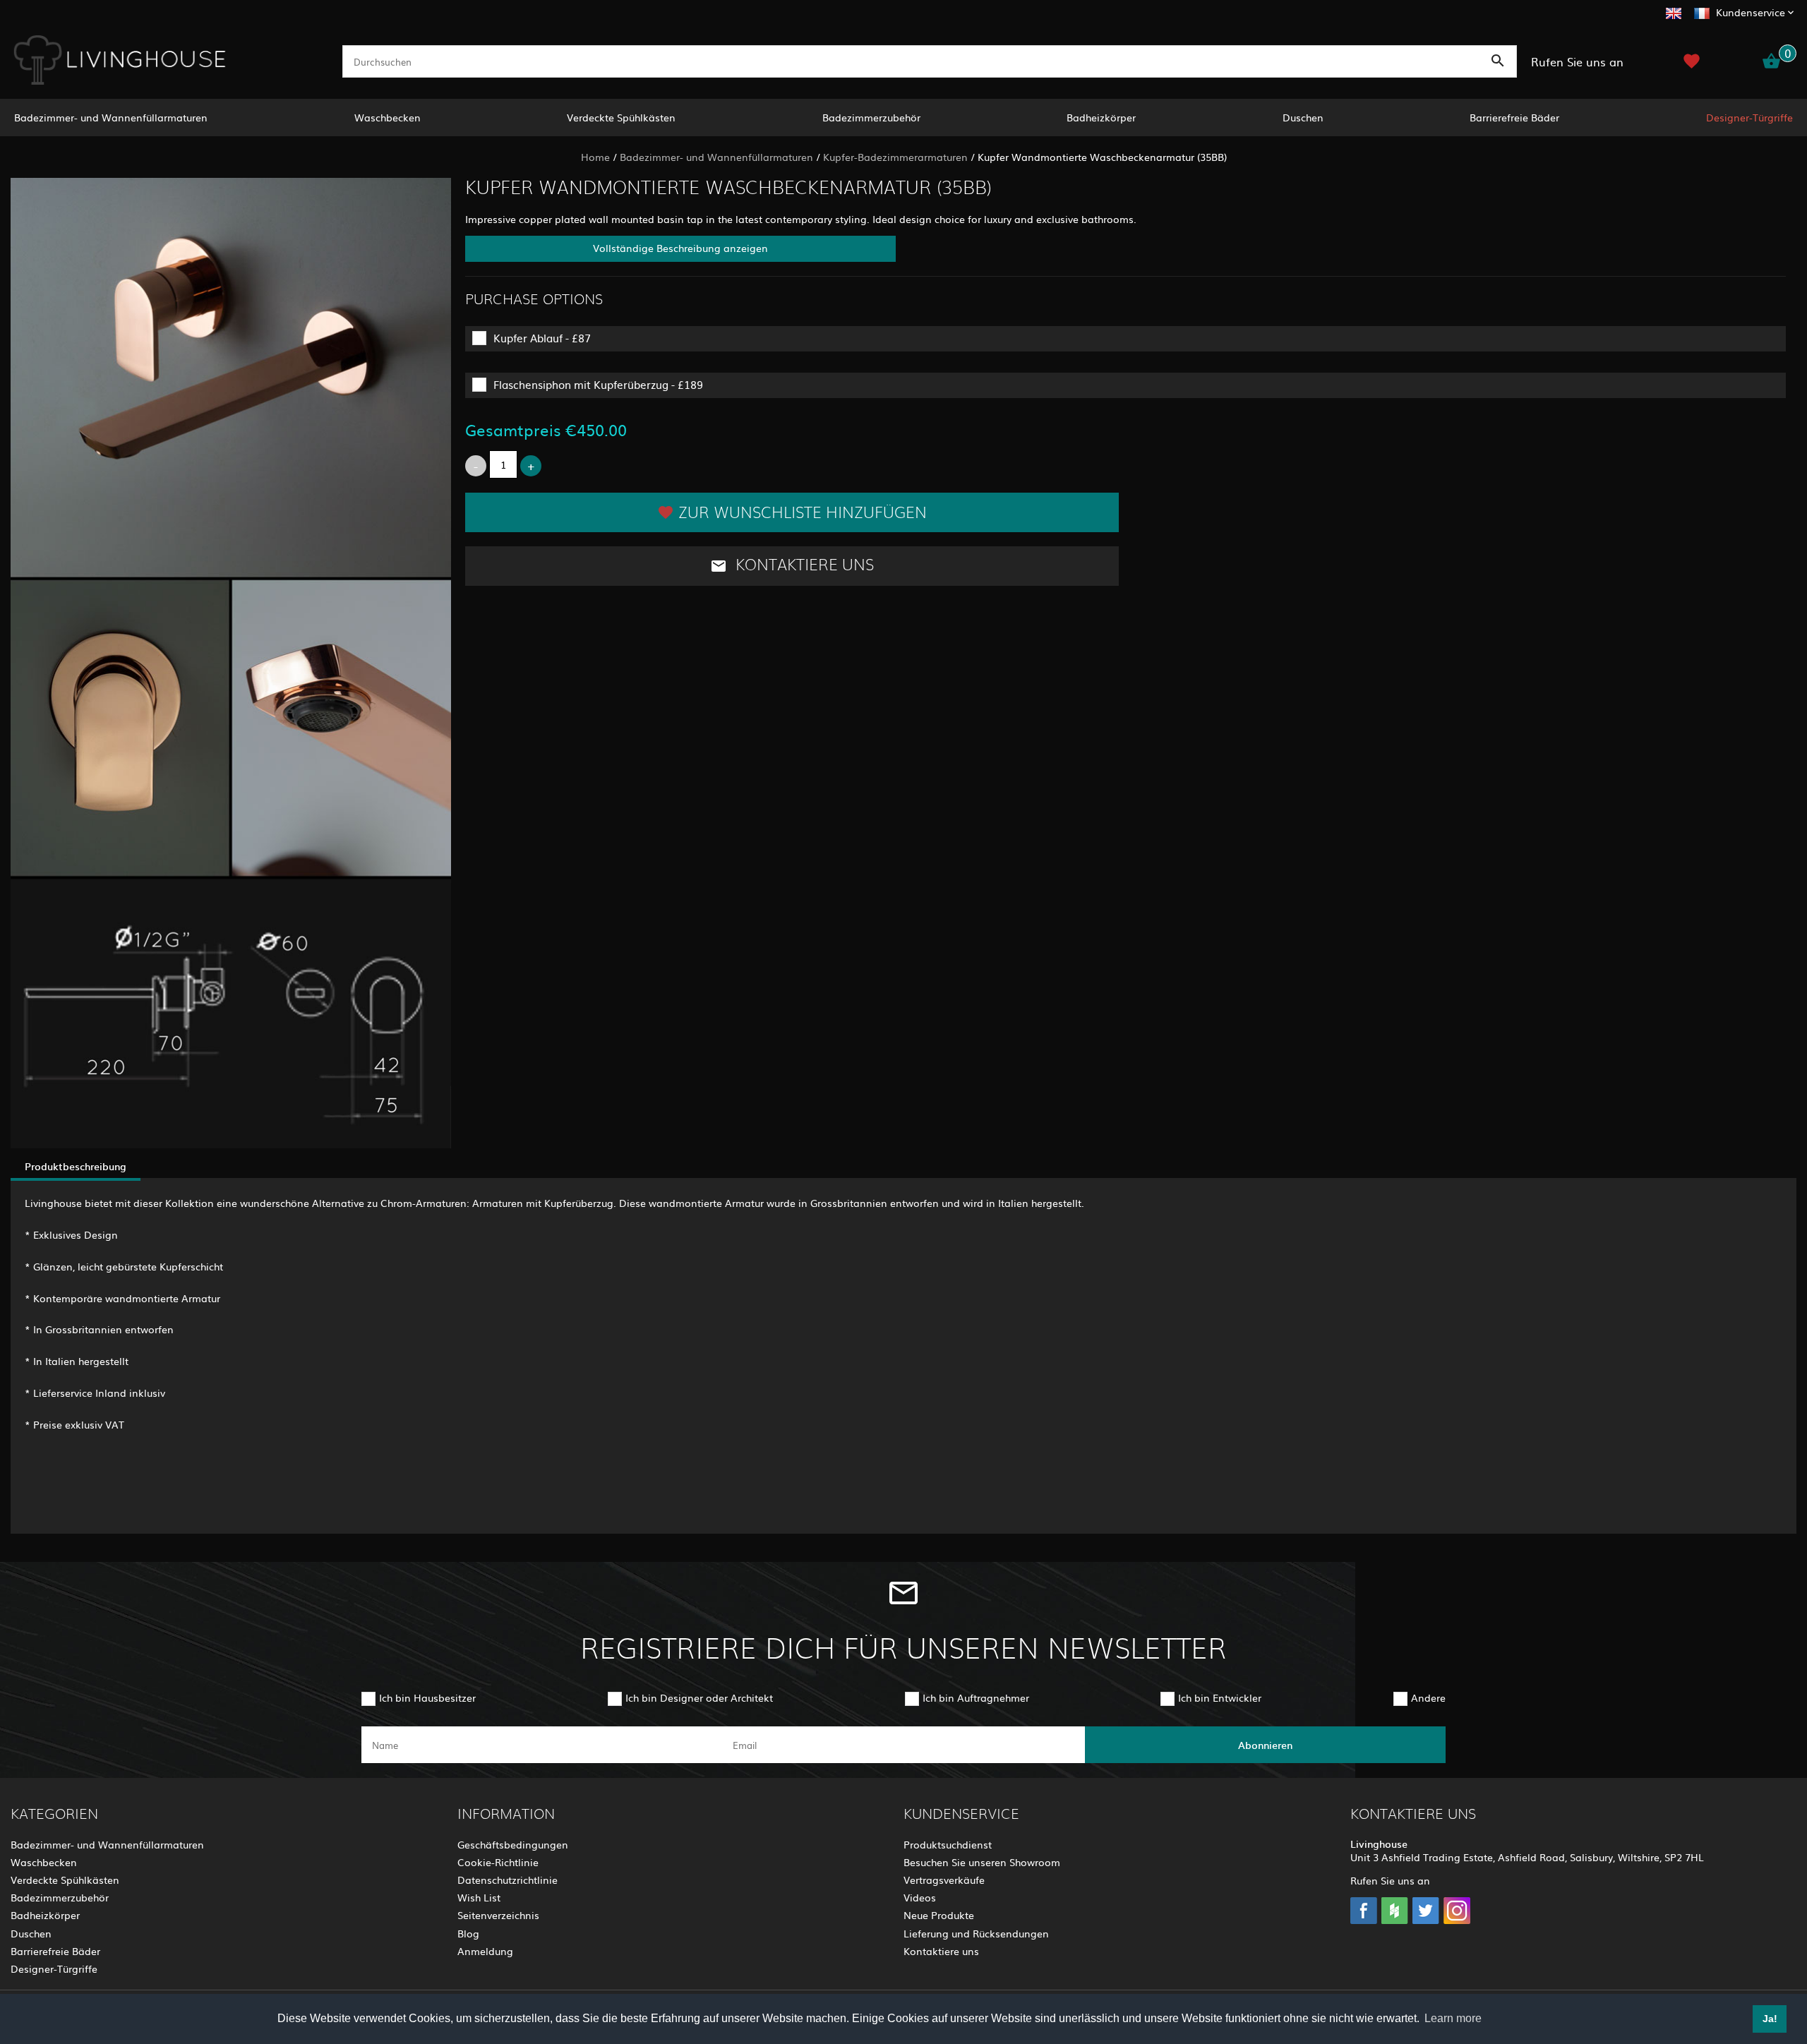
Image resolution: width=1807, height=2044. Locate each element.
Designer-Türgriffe (1749, 117)
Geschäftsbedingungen (513, 1844)
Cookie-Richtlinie (498, 1862)
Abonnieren (1265, 1745)
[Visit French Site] (1702, 11)
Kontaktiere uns (803, 565)
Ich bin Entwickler (1220, 1697)
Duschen (1303, 117)
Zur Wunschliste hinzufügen (803, 513)
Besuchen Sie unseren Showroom (982, 1862)
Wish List (479, 1897)
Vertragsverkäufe (944, 1880)
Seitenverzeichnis (498, 1915)
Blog (468, 1933)
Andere (1428, 1697)
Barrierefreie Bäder (1514, 117)
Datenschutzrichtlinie (508, 1880)
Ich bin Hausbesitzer (427, 1697)
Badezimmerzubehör (871, 117)
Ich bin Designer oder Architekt (699, 1697)
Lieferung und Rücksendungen (976, 1933)
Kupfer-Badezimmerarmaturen (895, 157)
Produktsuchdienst (948, 1844)
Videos (920, 1897)
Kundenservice (1751, 12)
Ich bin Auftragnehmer (976, 1697)
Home (595, 157)
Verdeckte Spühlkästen (621, 117)
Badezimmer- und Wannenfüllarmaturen (111, 117)
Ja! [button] (1770, 2019)
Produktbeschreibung (76, 1166)
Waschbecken (388, 117)
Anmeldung (485, 1951)
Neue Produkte (939, 1915)
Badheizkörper (1101, 117)
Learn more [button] (1453, 2018)
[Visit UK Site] (1674, 11)
